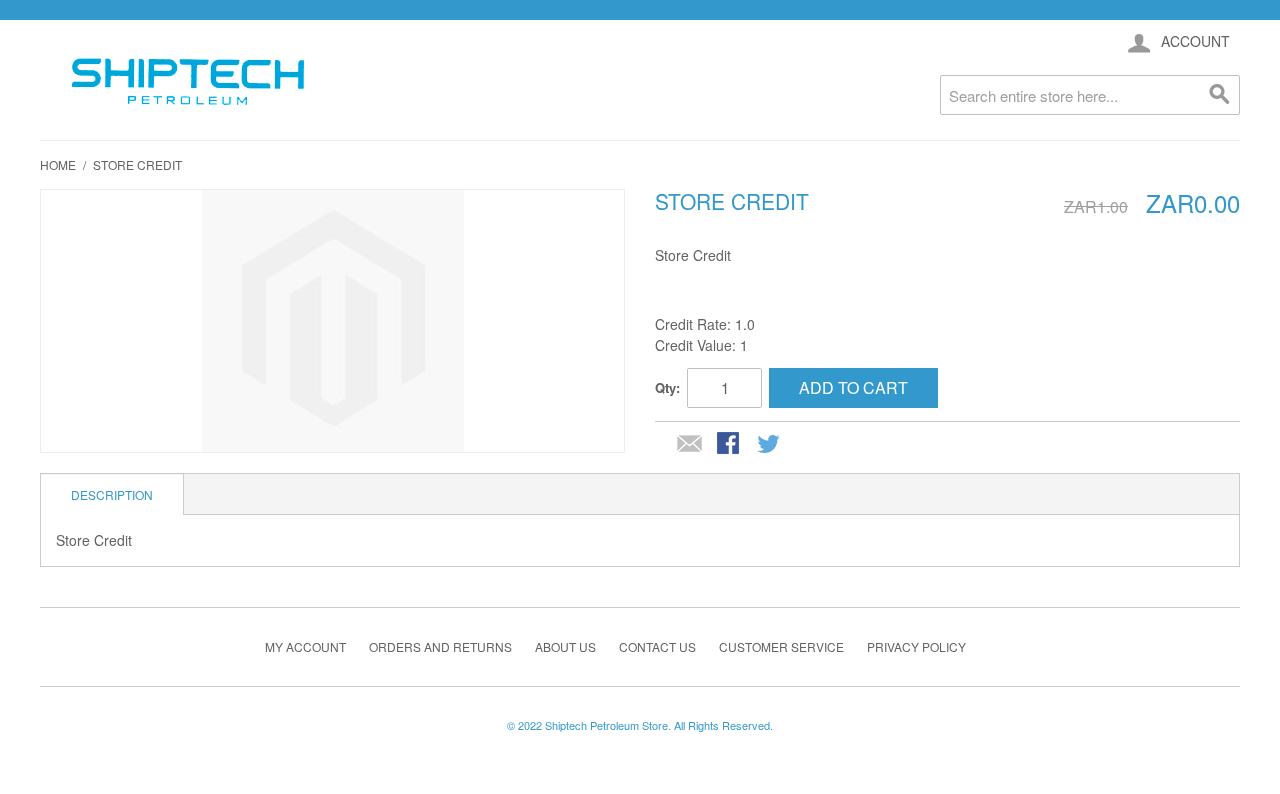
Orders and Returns (440, 646)
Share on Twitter (770, 445)
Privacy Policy (916, 646)
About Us (565, 646)
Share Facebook (730, 445)
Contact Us (657, 646)
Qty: (667, 387)
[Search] (1220, 95)
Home (58, 164)
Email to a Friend (690, 445)
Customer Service (781, 646)
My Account (305, 646)
